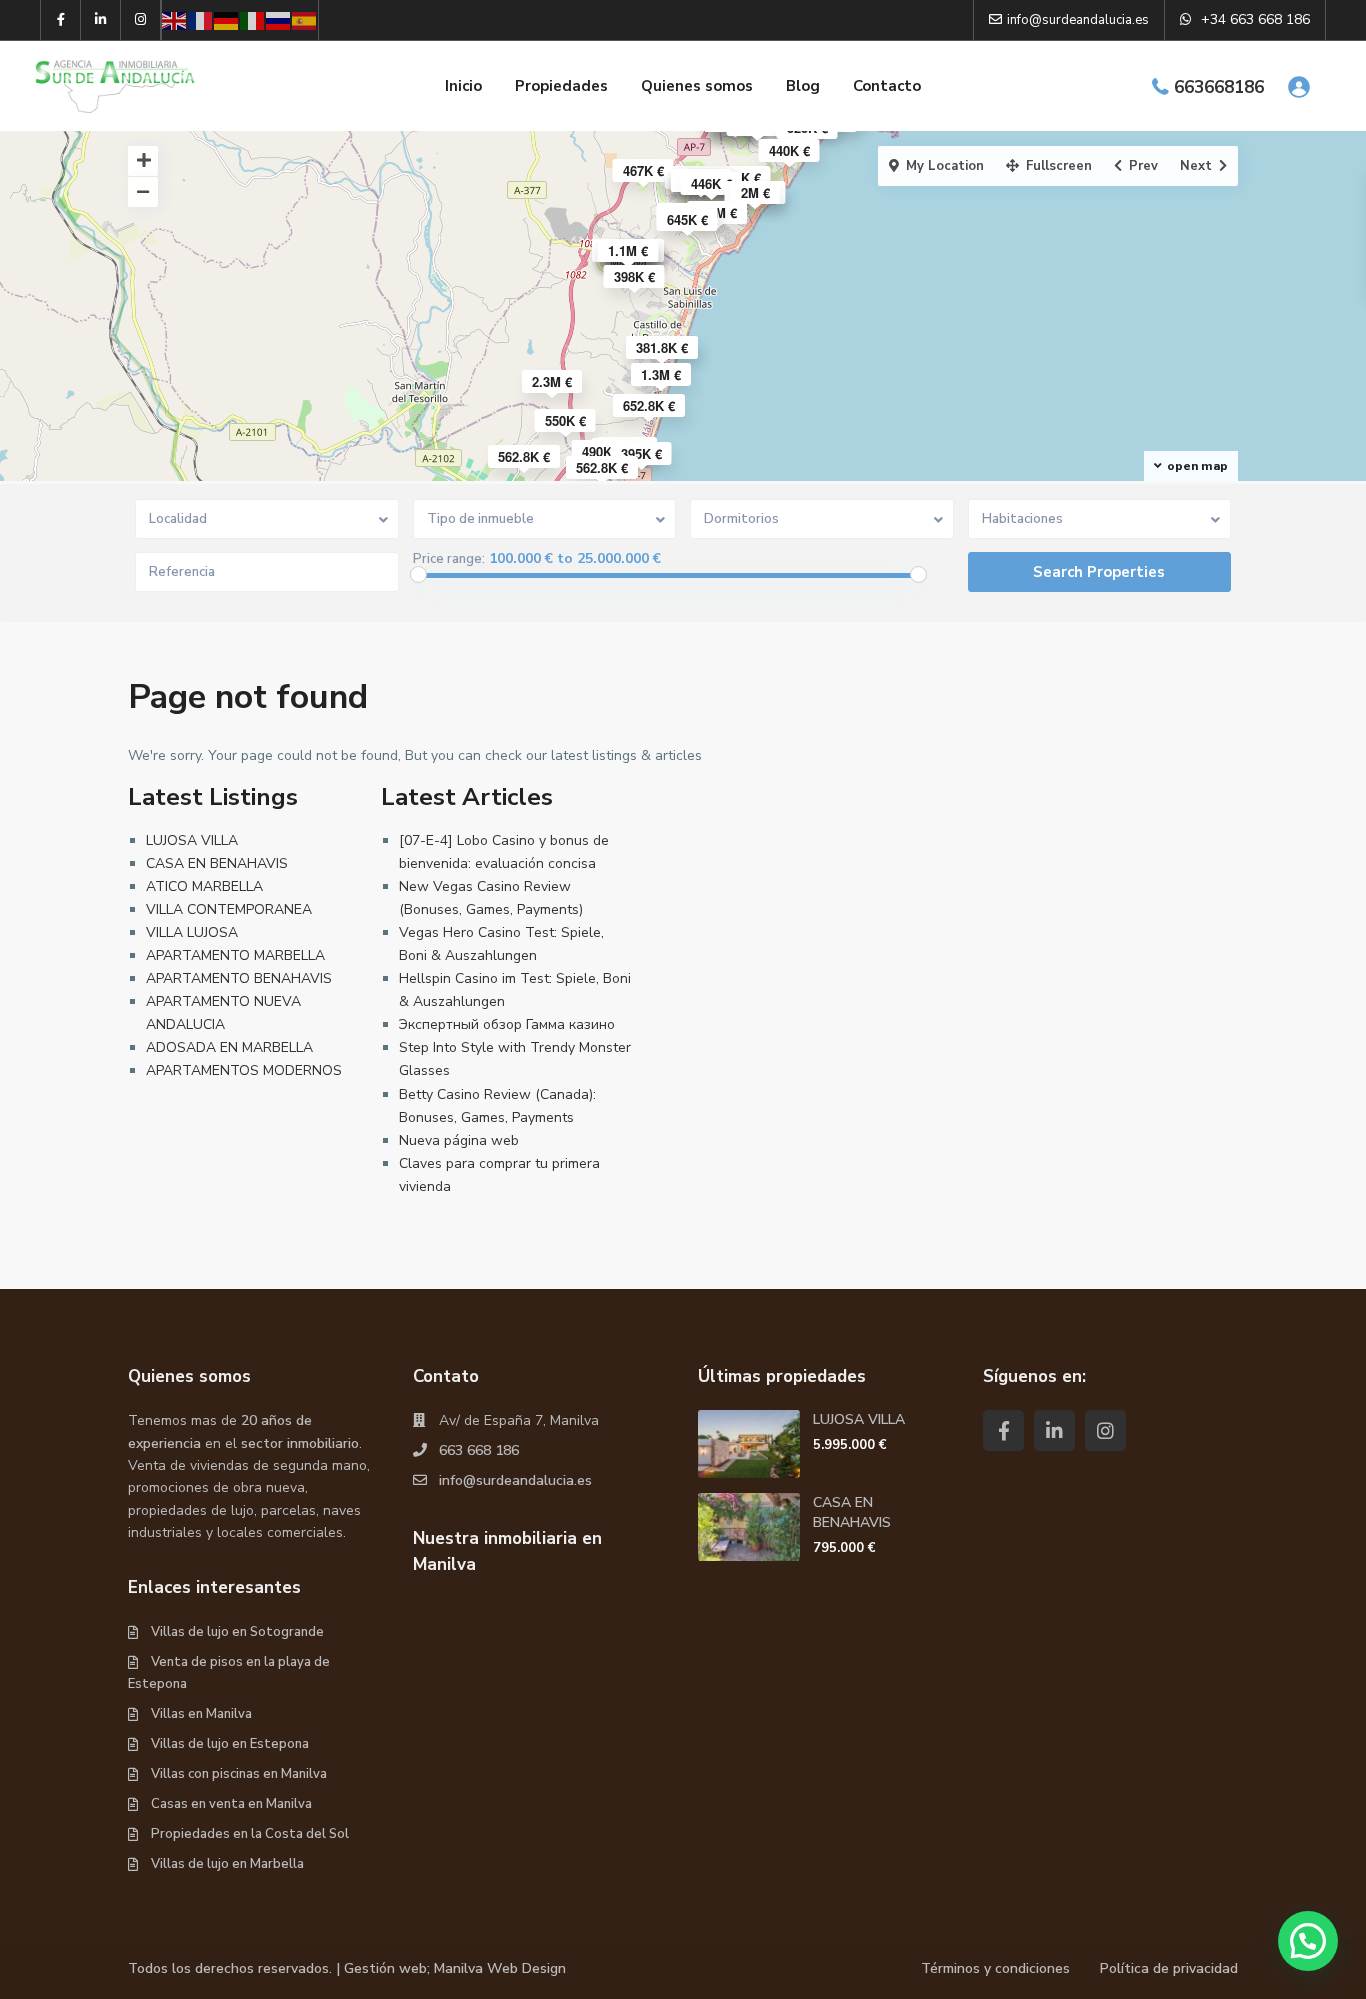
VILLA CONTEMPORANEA (229, 909)
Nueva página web (459, 1140)
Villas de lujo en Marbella (227, 1864)
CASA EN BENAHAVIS (217, 863)
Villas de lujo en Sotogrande (237, 1632)
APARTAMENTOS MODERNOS (244, 1070)
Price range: (449, 559)
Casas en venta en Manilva (231, 1804)
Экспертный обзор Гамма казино (507, 1024)
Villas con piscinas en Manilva (239, 1774)
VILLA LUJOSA (192, 932)
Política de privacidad (1169, 1968)
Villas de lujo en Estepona (230, 1744)
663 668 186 (479, 1450)
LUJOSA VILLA (192, 840)
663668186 (1219, 87)
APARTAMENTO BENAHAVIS (239, 978)
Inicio (463, 86)
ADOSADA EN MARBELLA (229, 1047)
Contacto (887, 86)
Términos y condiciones (995, 1968)
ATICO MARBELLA (204, 886)
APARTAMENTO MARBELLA (235, 955)
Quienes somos (697, 86)
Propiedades (561, 86)
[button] (1308, 1941)
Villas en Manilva (201, 1714)
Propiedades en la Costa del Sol (250, 1834)
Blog (803, 86)
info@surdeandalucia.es (515, 1480)
